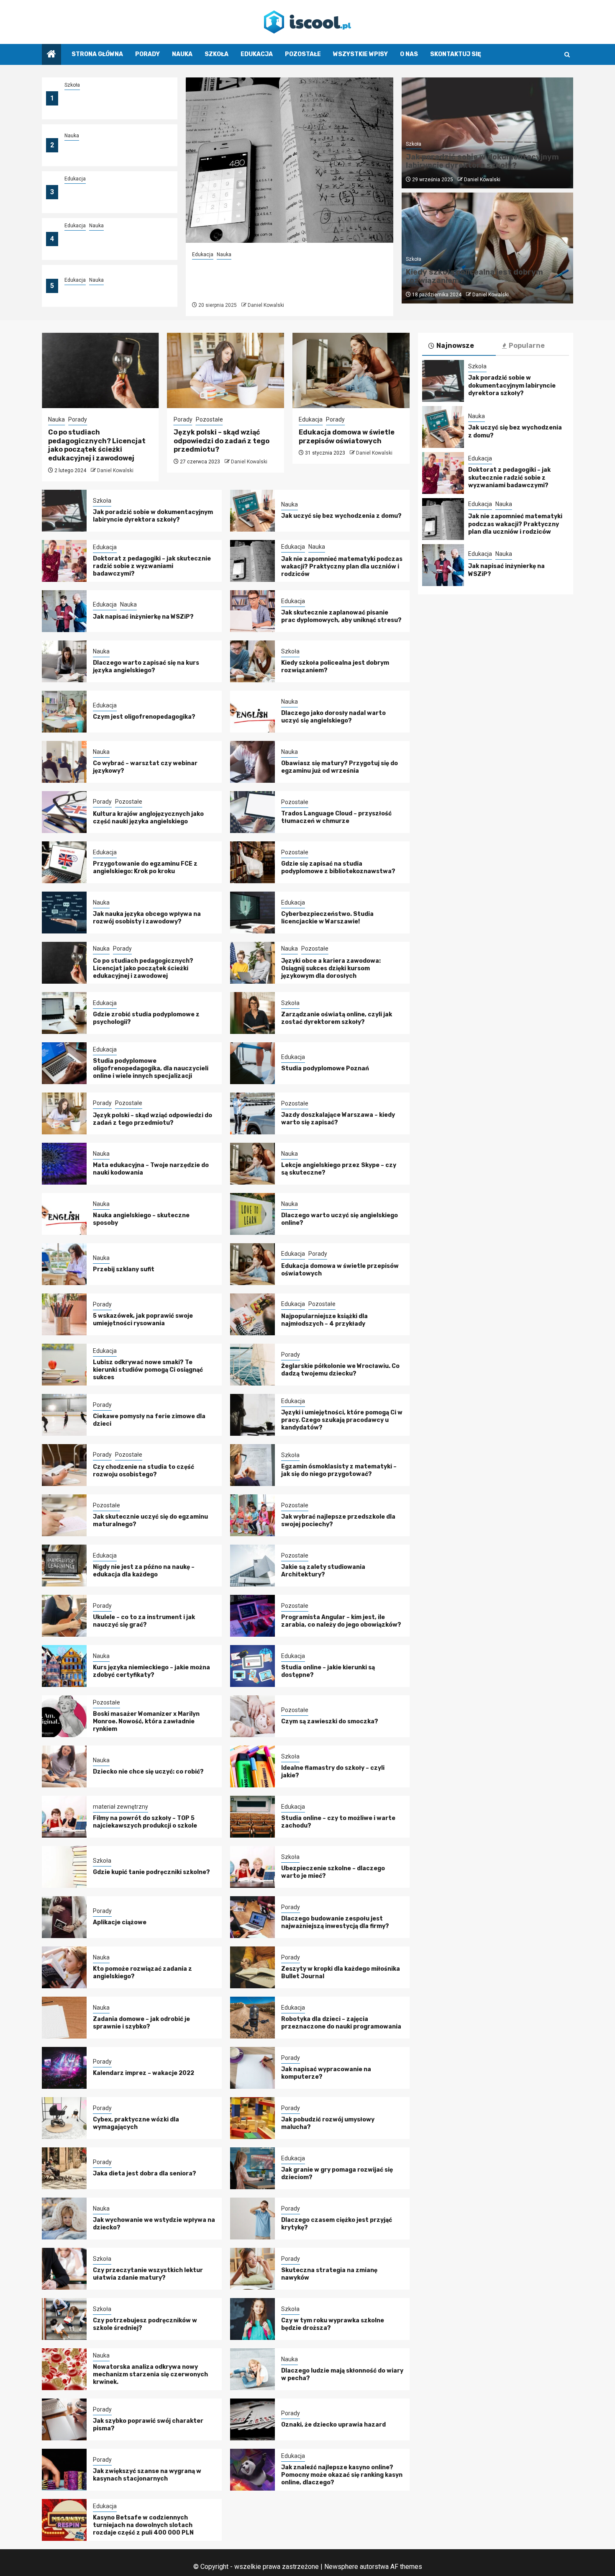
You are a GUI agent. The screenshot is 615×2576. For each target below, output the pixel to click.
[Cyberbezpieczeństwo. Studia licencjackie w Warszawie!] (252, 913)
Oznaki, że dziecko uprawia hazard (333, 2425)
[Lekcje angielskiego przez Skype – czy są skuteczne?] (252, 1164)
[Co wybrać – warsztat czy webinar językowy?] (64, 762)
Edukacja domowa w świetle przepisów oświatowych (347, 437)
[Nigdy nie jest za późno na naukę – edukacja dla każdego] (64, 1566)
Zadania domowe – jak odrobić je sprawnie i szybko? (141, 2023)
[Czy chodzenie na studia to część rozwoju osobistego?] (64, 1465)
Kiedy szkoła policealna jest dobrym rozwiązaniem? (474, 276)
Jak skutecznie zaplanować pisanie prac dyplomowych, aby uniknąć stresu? (341, 616)
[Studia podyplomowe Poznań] (252, 1063)
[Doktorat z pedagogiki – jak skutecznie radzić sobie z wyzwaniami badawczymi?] (64, 561)
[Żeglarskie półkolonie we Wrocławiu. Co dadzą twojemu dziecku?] (252, 1365)
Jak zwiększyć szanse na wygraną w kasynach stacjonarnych (147, 2475)
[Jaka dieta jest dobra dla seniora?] (64, 2168)
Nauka (182, 54)
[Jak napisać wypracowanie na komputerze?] (252, 2068)
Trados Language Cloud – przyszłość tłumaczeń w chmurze (336, 817)
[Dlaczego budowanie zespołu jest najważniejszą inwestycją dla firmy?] (252, 1917)
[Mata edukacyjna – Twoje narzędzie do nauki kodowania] (64, 1164)
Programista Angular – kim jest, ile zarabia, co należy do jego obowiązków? (341, 1621)
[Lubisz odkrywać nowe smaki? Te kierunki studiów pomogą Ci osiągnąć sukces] (64, 1365)
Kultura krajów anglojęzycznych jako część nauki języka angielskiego (148, 818)
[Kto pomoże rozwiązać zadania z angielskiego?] (64, 1967)
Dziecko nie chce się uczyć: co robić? (148, 1772)
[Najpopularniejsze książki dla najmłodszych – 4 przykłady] (252, 1314)
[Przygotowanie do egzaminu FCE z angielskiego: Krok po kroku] (64, 862)
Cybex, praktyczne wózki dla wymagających (136, 2123)
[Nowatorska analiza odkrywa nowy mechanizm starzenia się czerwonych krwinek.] (64, 2369)
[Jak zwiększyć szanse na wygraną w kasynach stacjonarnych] (64, 2470)
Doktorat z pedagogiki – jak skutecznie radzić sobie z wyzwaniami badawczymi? (106, 197)
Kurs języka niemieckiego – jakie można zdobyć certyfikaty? (151, 1671)
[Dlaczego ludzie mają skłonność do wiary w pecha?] (252, 2369)
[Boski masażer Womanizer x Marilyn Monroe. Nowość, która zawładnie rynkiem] (64, 1716)
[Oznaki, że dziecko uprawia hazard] (252, 2419)
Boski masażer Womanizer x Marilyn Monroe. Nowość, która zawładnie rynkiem (146, 1721)
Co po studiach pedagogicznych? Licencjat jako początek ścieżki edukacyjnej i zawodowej (97, 445)
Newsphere (341, 2567)
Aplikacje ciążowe (120, 1922)
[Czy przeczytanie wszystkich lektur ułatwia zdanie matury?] (64, 2269)
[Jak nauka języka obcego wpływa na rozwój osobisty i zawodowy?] (64, 913)
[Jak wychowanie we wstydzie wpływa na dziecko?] (64, 2219)
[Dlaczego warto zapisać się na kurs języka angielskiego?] (64, 661)
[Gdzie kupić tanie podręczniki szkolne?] (64, 1867)
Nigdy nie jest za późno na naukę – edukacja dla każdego (144, 1571)
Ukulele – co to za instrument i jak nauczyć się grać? (144, 1621)
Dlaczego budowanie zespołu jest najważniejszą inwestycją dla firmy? (335, 1922)
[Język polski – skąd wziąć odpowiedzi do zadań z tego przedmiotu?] (226, 370)
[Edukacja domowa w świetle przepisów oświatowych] (351, 370)
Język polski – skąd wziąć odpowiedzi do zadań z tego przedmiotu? (222, 441)
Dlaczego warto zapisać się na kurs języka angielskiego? (146, 667)
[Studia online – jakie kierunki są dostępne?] (252, 1666)
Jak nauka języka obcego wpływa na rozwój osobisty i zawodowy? (147, 918)
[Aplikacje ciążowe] (64, 1917)
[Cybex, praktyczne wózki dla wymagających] (64, 2118)
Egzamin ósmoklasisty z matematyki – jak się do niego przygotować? (339, 1470)
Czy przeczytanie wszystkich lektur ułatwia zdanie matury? (148, 2274)
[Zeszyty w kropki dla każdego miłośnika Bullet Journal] (252, 1967)
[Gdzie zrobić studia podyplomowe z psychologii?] (64, 1013)
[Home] (51, 55)
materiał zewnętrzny (120, 1807)
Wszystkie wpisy (360, 54)
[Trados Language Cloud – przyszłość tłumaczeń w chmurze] (252, 812)
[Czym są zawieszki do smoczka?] (252, 1716)
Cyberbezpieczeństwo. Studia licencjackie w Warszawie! (327, 918)
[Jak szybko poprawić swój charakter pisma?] (64, 2419)
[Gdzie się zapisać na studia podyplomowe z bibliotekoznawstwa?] (252, 862)
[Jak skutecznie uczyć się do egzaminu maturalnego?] (64, 1515)
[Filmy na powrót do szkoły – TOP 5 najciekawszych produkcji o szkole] (64, 1817)
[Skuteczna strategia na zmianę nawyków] (252, 2269)
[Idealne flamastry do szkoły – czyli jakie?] (252, 1766)
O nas (409, 54)
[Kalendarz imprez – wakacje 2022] (64, 2068)
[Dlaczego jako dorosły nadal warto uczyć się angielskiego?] (252, 712)
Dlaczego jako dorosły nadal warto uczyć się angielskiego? (333, 717)
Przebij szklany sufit (124, 1269)
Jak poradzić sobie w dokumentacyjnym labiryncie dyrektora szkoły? (108, 103)
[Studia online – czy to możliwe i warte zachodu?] (252, 1817)
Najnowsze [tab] (455, 346)
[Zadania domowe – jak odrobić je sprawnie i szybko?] (64, 2018)
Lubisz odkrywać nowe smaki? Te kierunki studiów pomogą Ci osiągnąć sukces (148, 1370)
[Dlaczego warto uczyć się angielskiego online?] (252, 1214)
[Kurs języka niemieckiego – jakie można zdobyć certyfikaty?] (64, 1666)
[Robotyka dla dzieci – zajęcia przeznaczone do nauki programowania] (252, 2018)
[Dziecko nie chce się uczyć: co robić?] (64, 1766)
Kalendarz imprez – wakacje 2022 (143, 2073)
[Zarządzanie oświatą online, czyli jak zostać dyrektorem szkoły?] (252, 1013)
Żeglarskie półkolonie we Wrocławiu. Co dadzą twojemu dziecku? (340, 1370)
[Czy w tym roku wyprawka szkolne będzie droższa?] (252, 2319)
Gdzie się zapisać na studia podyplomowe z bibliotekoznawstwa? (338, 868)
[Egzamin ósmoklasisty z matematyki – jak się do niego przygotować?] (252, 1465)
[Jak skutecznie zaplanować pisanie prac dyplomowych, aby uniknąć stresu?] (252, 611)
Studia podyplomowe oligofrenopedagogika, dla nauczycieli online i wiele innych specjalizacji (151, 1068)
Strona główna (97, 54)
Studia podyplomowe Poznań (325, 1068)
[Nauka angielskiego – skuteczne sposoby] (64, 1214)
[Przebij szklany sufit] (64, 1264)
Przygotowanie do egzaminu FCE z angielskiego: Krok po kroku (145, 868)
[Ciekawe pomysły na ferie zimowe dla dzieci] (64, 1415)
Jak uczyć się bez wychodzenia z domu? (341, 516)
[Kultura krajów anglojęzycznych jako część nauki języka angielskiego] (64, 812)
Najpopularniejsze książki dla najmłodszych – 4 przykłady (324, 1320)
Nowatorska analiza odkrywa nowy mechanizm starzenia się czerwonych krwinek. (150, 2374)
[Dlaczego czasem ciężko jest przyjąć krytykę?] (252, 2219)
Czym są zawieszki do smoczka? (330, 1721)
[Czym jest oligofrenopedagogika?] (64, 712)
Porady (147, 54)
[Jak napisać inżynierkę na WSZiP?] (64, 611)
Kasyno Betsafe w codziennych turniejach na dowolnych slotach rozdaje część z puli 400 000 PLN (143, 2525)
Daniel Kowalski (266, 305)
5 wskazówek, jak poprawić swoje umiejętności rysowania (143, 1320)
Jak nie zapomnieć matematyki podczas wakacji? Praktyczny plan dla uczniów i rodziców (111, 244)
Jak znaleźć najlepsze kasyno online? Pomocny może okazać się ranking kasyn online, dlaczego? (342, 2475)
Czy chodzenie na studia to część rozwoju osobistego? (143, 1471)
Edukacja (257, 54)
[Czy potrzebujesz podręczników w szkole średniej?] (64, 2319)
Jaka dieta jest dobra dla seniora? (145, 2174)
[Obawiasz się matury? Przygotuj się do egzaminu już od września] (252, 762)
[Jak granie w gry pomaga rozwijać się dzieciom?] (252, 2168)
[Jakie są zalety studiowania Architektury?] (252, 1566)
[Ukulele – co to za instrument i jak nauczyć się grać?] (64, 1616)
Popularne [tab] (527, 346)
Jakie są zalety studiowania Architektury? (323, 1571)
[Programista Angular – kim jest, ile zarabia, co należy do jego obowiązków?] (252, 1616)
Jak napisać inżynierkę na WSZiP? (115, 291)
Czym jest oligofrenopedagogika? (144, 717)
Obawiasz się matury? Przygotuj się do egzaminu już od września (340, 767)
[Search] (567, 55)
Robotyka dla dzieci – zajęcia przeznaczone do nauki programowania (341, 2023)
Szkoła (217, 54)
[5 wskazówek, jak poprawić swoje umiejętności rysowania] (64, 1314)
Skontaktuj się (456, 54)
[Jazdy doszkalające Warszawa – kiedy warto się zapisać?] (252, 1113)
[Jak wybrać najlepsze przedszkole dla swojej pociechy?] (252, 1515)
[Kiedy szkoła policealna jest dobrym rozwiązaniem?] (252, 661)
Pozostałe (303, 54)
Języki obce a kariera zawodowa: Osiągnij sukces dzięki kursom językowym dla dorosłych (331, 968)
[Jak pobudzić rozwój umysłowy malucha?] (252, 2118)
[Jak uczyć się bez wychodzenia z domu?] (252, 511)
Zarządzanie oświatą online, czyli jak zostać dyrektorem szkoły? (337, 1018)
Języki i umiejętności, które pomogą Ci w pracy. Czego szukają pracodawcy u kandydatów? (342, 1420)
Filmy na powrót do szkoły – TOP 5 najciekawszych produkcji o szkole (145, 1822)
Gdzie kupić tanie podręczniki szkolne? (151, 1872)
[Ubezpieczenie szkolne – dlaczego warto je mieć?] (252, 1867)
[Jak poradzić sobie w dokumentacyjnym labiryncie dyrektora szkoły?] (64, 511)
